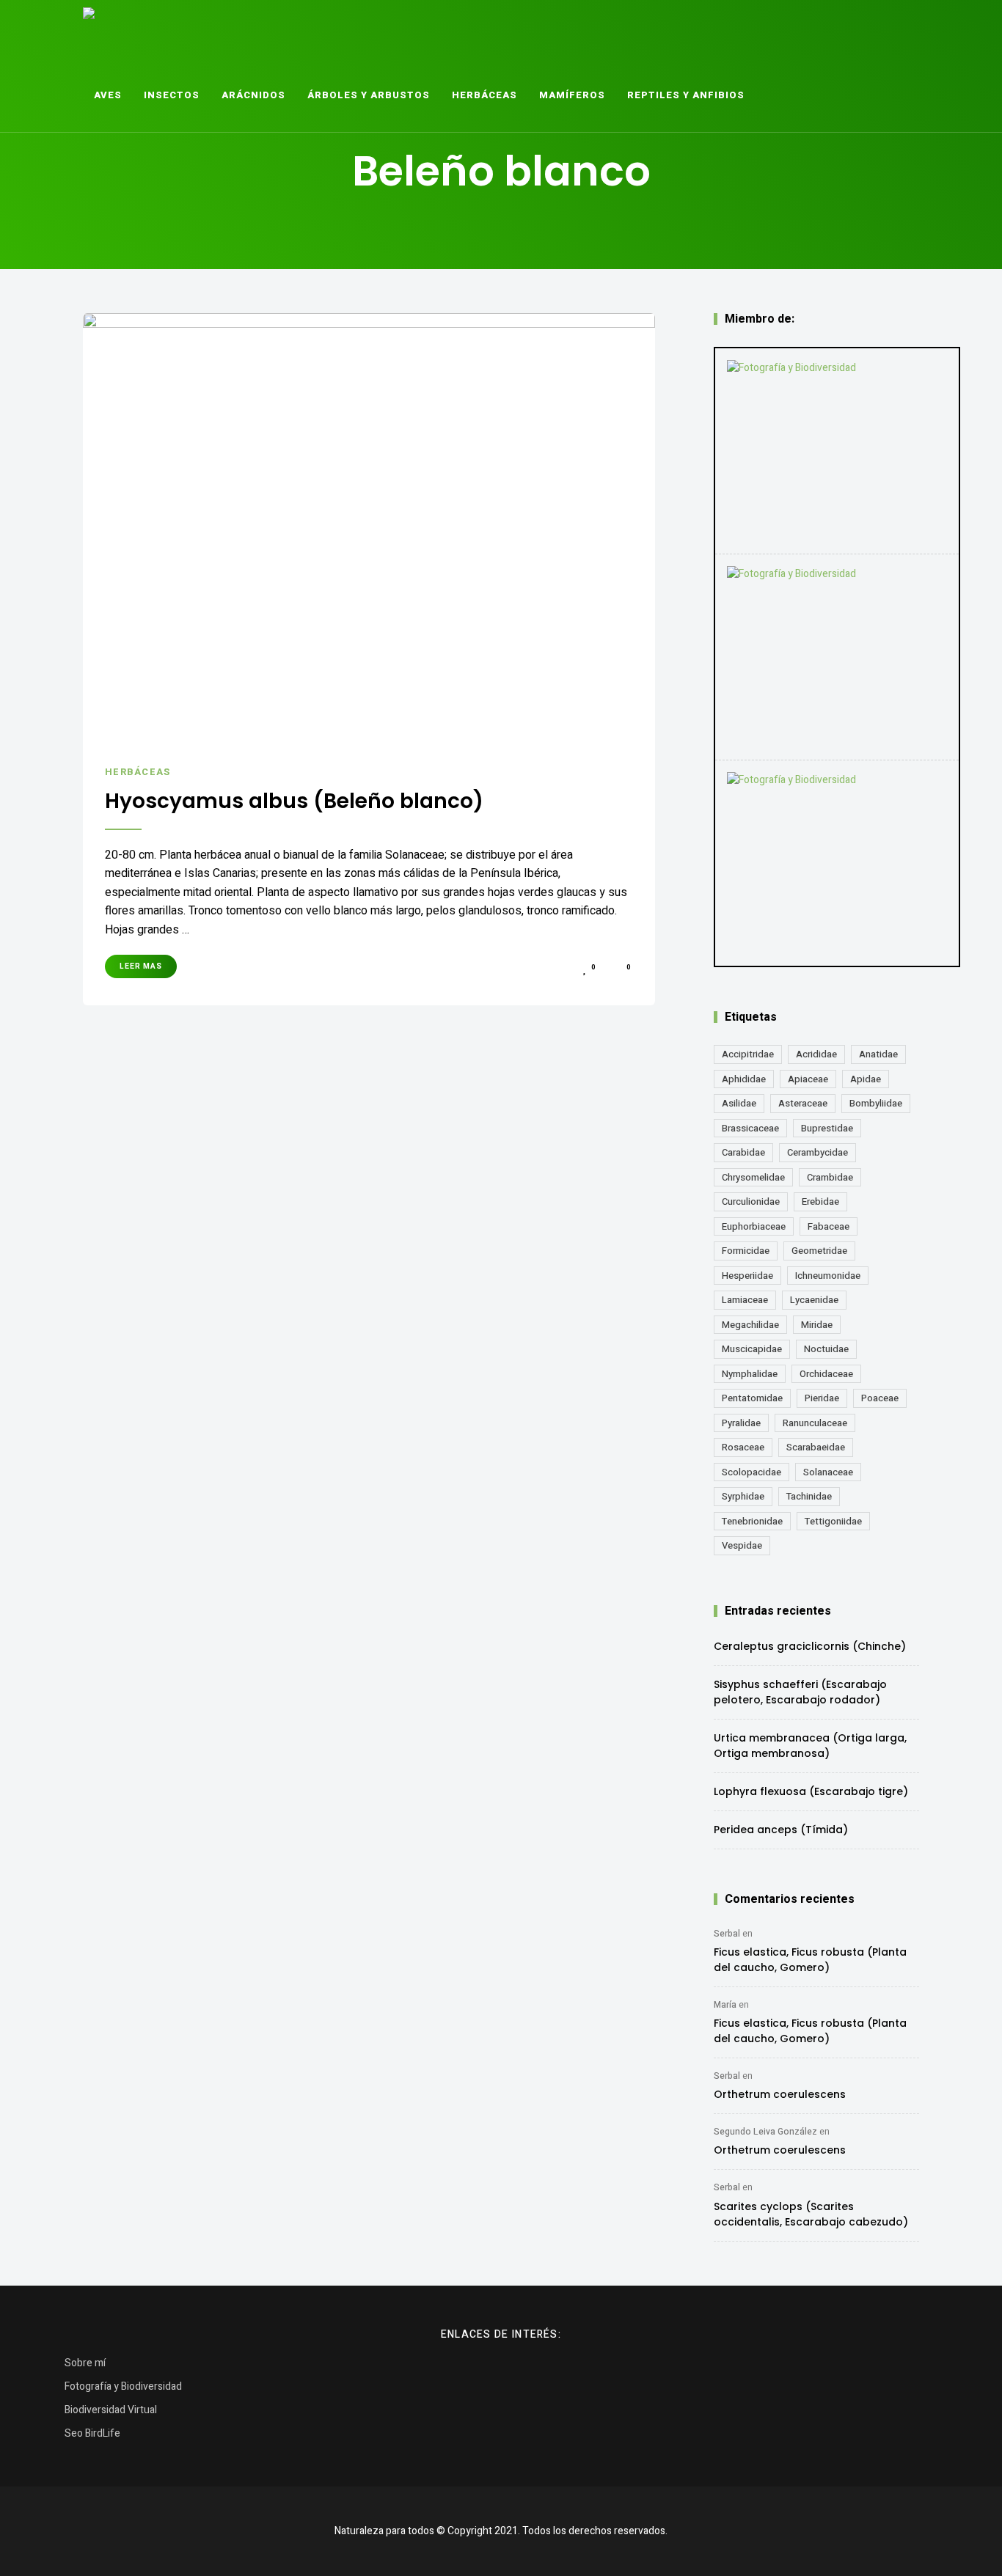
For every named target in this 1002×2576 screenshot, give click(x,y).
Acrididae (816, 1054)
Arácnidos (253, 95)
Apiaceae (808, 1079)
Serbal (727, 1934)
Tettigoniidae (833, 1521)
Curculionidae (751, 1201)
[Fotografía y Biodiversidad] (837, 451)
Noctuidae (826, 1349)
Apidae (866, 1079)
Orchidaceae (826, 1374)
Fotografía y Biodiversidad (123, 2386)
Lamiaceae (745, 1300)
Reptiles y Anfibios (686, 95)
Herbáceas (484, 95)
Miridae (817, 1325)
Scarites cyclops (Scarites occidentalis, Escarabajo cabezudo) (811, 2214)
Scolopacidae (751, 1472)
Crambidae (830, 1177)
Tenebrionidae (752, 1521)
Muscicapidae (752, 1349)
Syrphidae (743, 1496)
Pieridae (822, 1398)
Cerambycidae (818, 1152)
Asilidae (739, 1103)
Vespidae (742, 1545)
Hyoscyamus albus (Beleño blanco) (294, 801)
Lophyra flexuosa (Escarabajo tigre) (811, 1791)
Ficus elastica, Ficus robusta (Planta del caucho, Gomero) (810, 1960)
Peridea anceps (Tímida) (781, 1830)
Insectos (172, 95)
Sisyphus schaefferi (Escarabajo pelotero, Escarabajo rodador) (800, 1692)
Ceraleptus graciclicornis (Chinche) (810, 1646)
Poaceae (880, 1398)
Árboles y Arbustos (369, 95)
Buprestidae (827, 1128)
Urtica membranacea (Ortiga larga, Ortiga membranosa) (810, 1746)
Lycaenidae (814, 1300)
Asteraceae (803, 1103)
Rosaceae (743, 1447)
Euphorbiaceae (754, 1226)
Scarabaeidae (816, 1447)
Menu (829, 95)
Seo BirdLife (92, 2433)
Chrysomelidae (753, 1177)
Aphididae (744, 1079)
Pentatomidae (752, 1398)
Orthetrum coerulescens (780, 2094)
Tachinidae (809, 1496)
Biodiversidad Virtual (111, 2410)
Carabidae (743, 1152)
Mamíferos (572, 95)
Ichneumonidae (828, 1276)
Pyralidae (741, 1423)
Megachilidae (750, 1325)
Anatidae (878, 1054)
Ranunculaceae (815, 1423)
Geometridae (819, 1251)
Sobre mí (85, 2363)
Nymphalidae (750, 1374)
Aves (108, 95)
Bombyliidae (876, 1103)
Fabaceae (829, 1226)
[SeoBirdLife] (837, 863)
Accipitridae (748, 1054)
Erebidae (820, 1201)
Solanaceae (828, 1472)
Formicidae (746, 1251)
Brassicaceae (750, 1128)
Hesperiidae (747, 1276)
